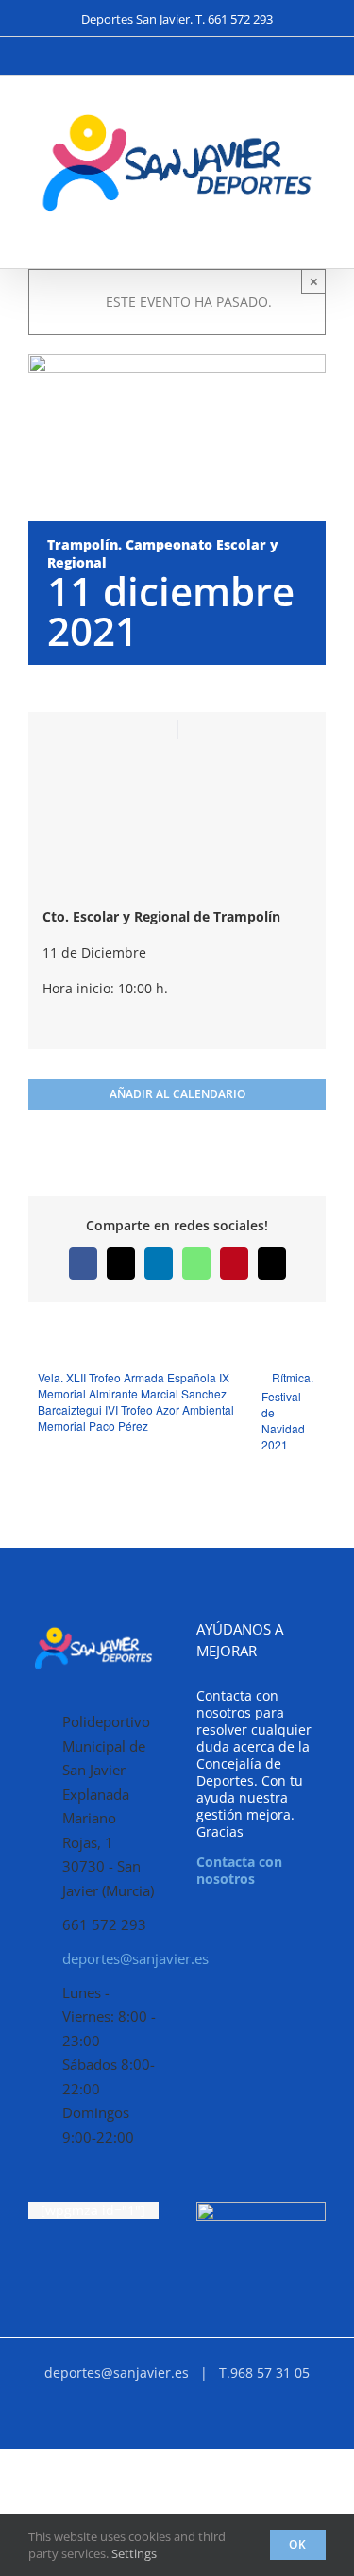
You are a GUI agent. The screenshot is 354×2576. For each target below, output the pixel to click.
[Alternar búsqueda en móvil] (284, 239)
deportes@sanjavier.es (110, 1958)
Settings (135, 2553)
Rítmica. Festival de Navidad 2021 (287, 1411)
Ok (298, 2544)
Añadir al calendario (177, 1094)
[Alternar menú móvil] (318, 239)
